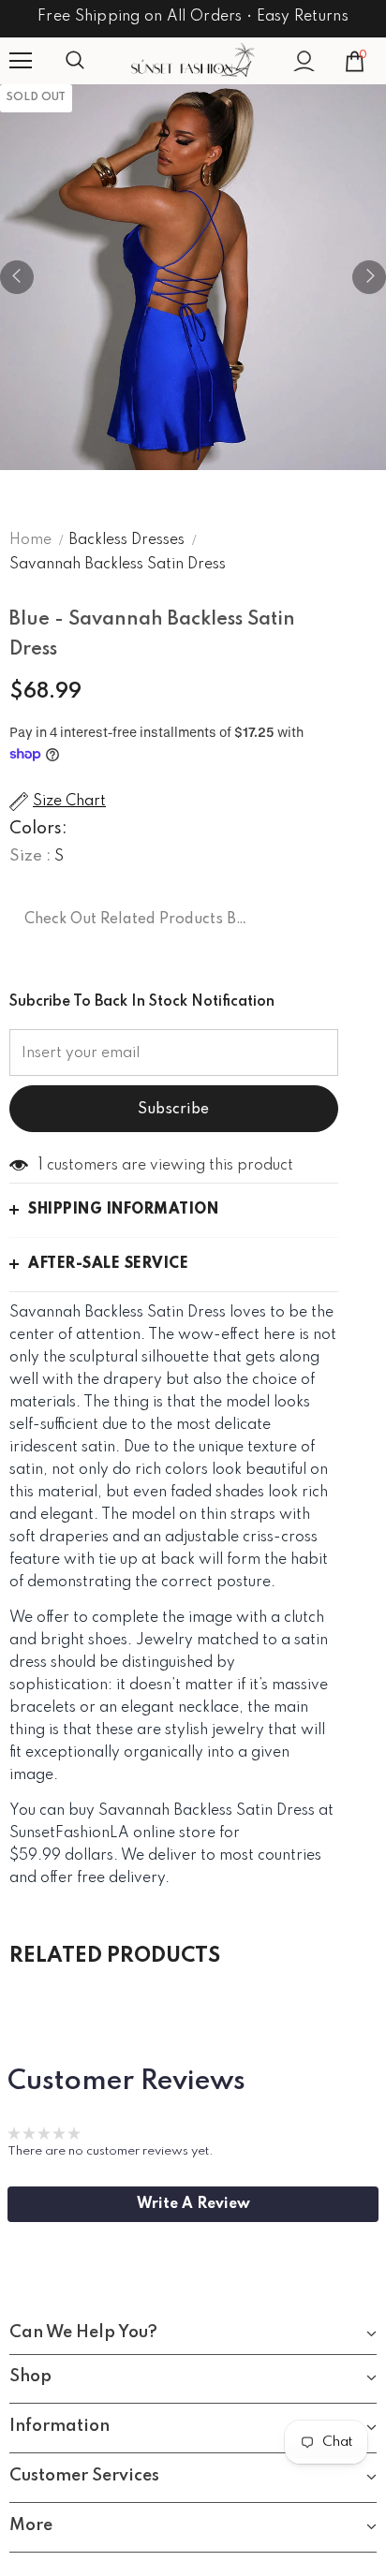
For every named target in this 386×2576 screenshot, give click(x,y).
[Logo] (193, 60)
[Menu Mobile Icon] (21, 61)
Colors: (38, 829)
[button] (193, 2204)
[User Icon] (304, 61)
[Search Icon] (94, 61)
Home (30, 540)
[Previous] (17, 277)
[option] (193, 277)
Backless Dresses (126, 540)
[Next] (369, 277)
